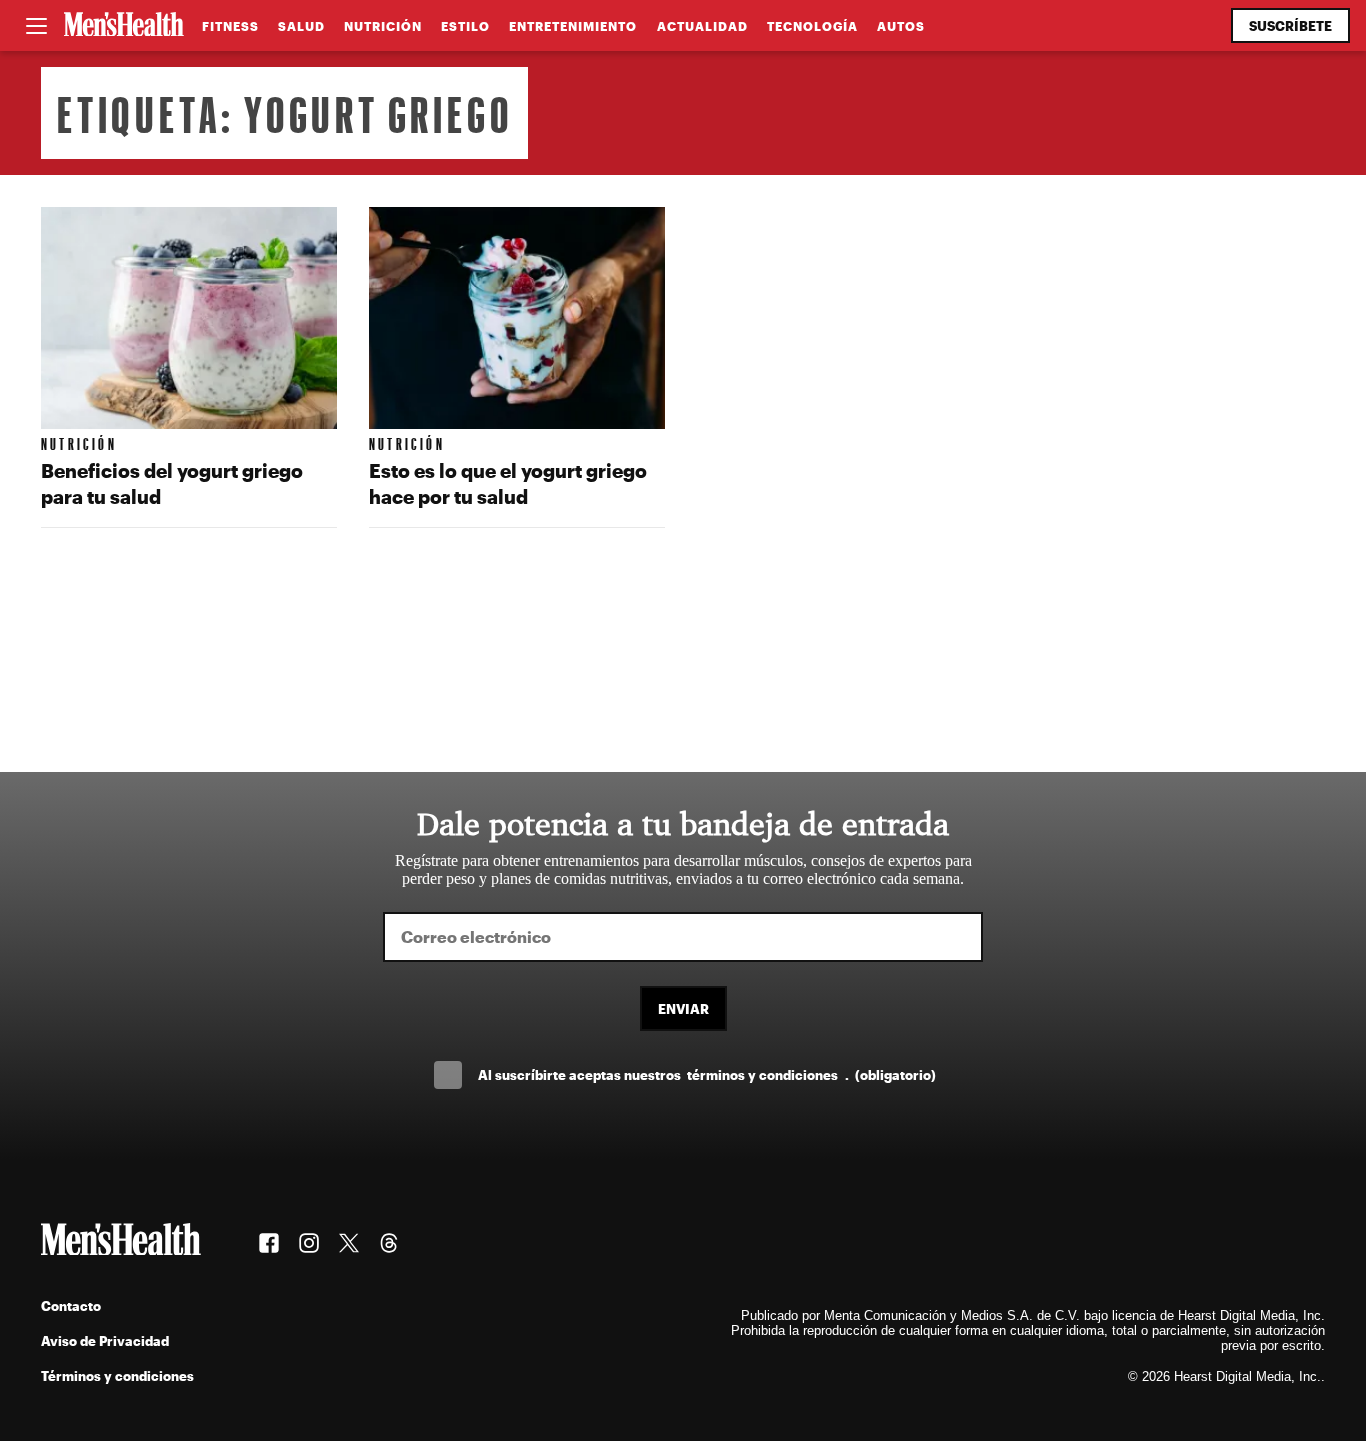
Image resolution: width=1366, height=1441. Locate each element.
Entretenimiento (573, 26)
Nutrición (383, 26)
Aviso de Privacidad (105, 1340)
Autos (901, 26)
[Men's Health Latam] (124, 26)
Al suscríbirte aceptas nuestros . (707, 1074)
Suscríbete (1290, 25)
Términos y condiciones (117, 1375)
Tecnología (812, 26)
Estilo (465, 26)
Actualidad (702, 26)
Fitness (230, 26)
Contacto (71, 1305)
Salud (301, 26)
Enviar (683, 1008)
